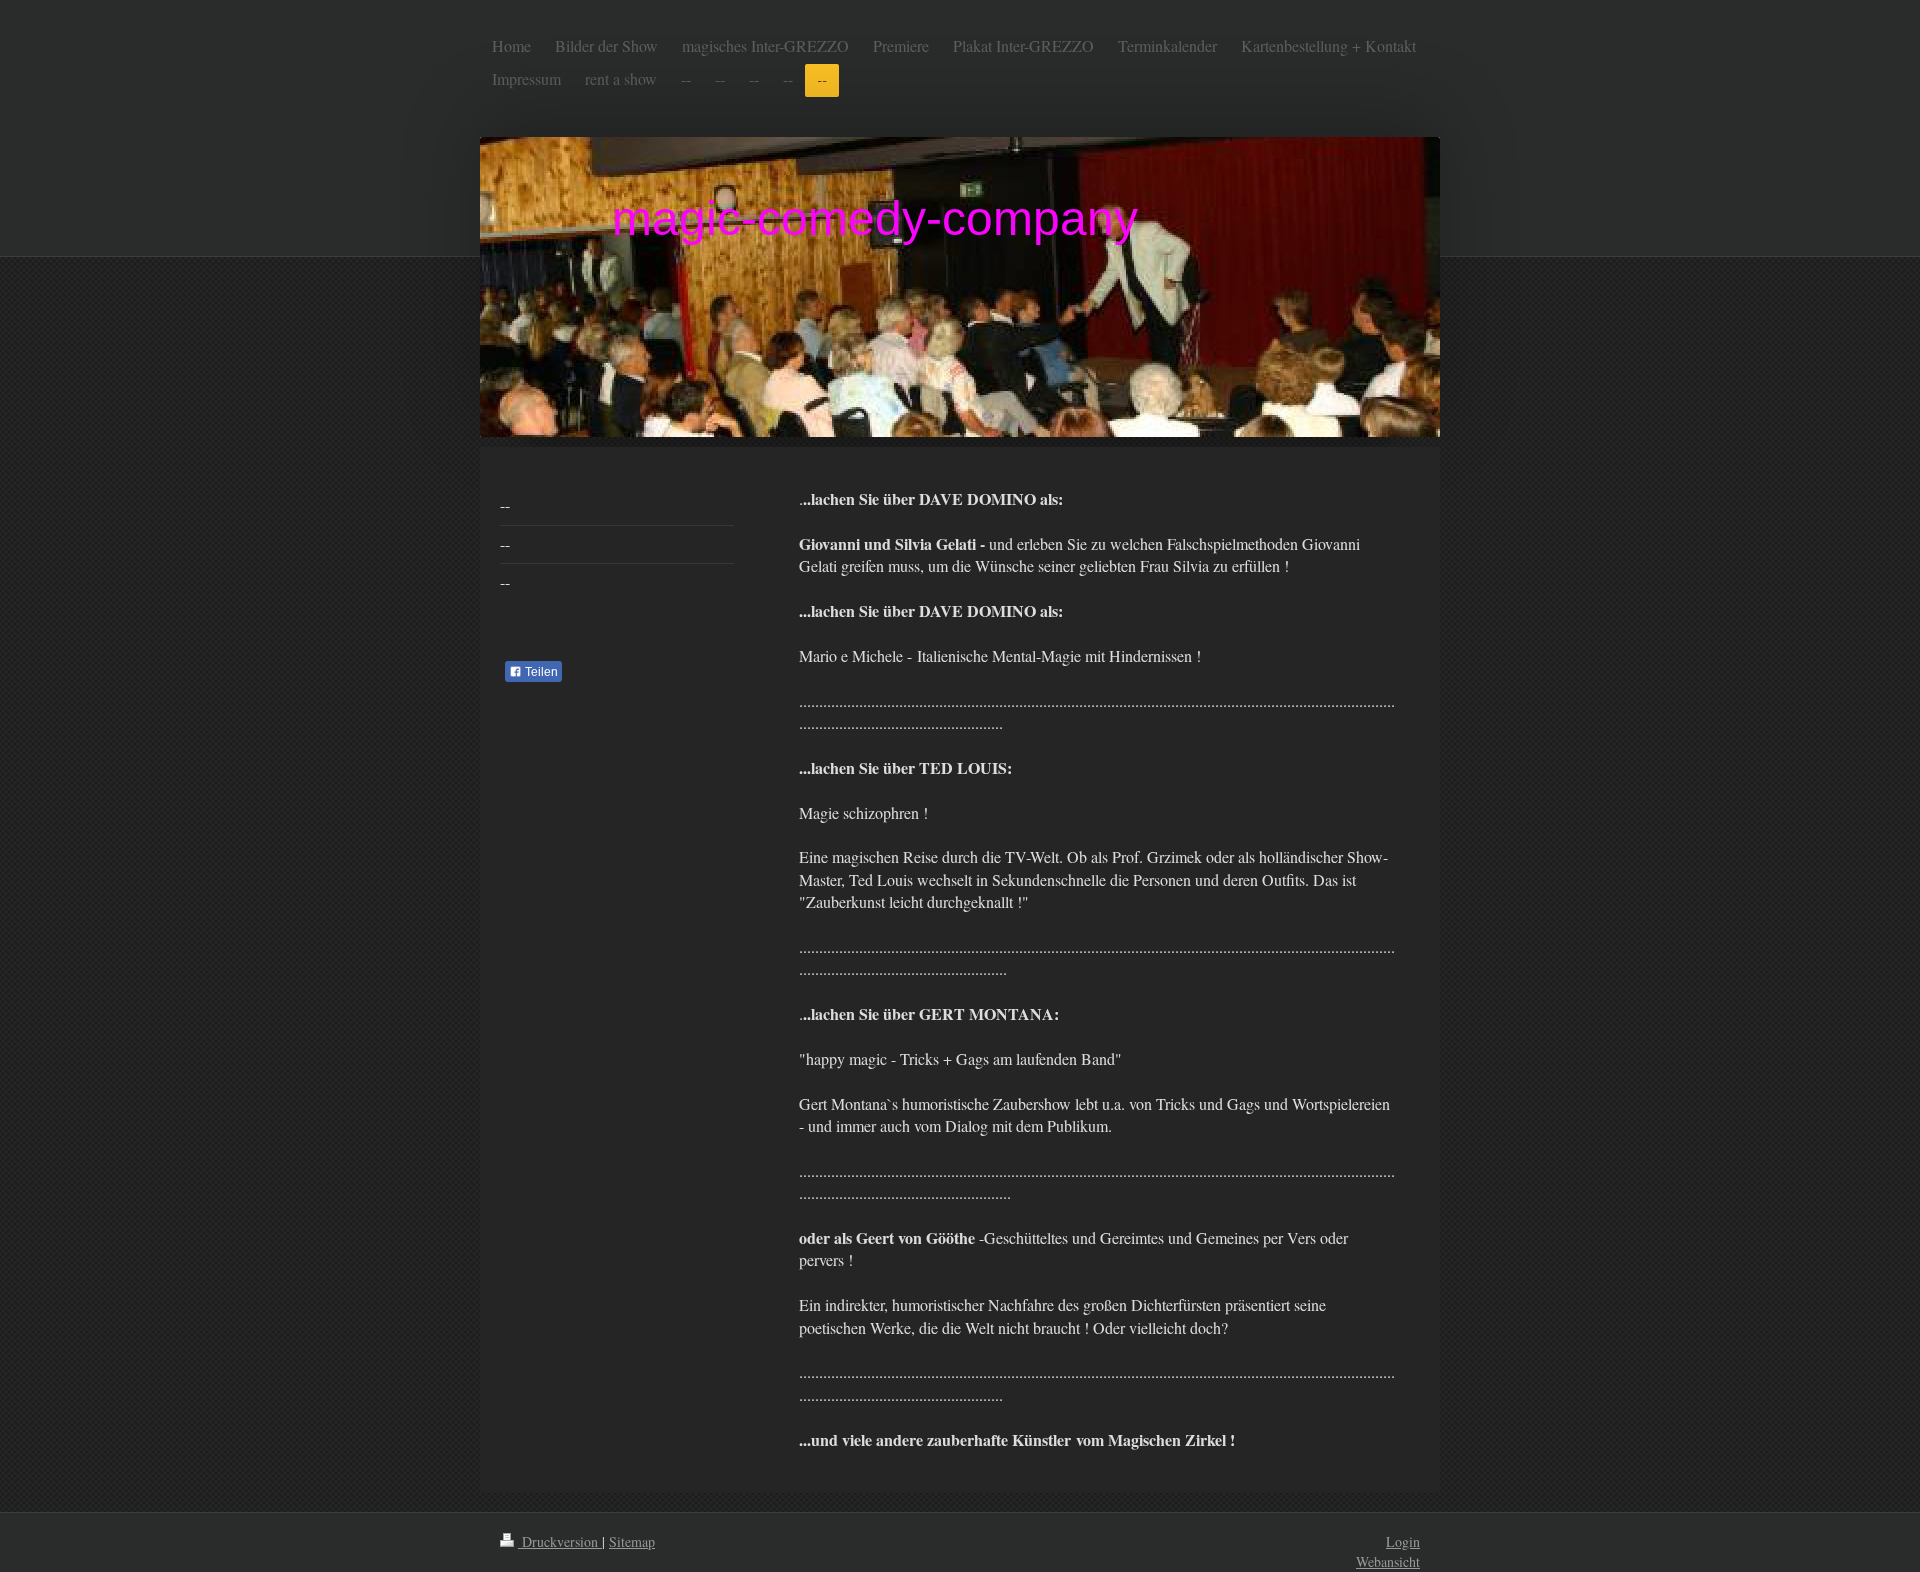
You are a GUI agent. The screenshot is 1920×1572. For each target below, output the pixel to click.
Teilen (540, 672)
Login (1403, 1541)
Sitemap (632, 1541)
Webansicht (1388, 1561)
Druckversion (560, 1541)
